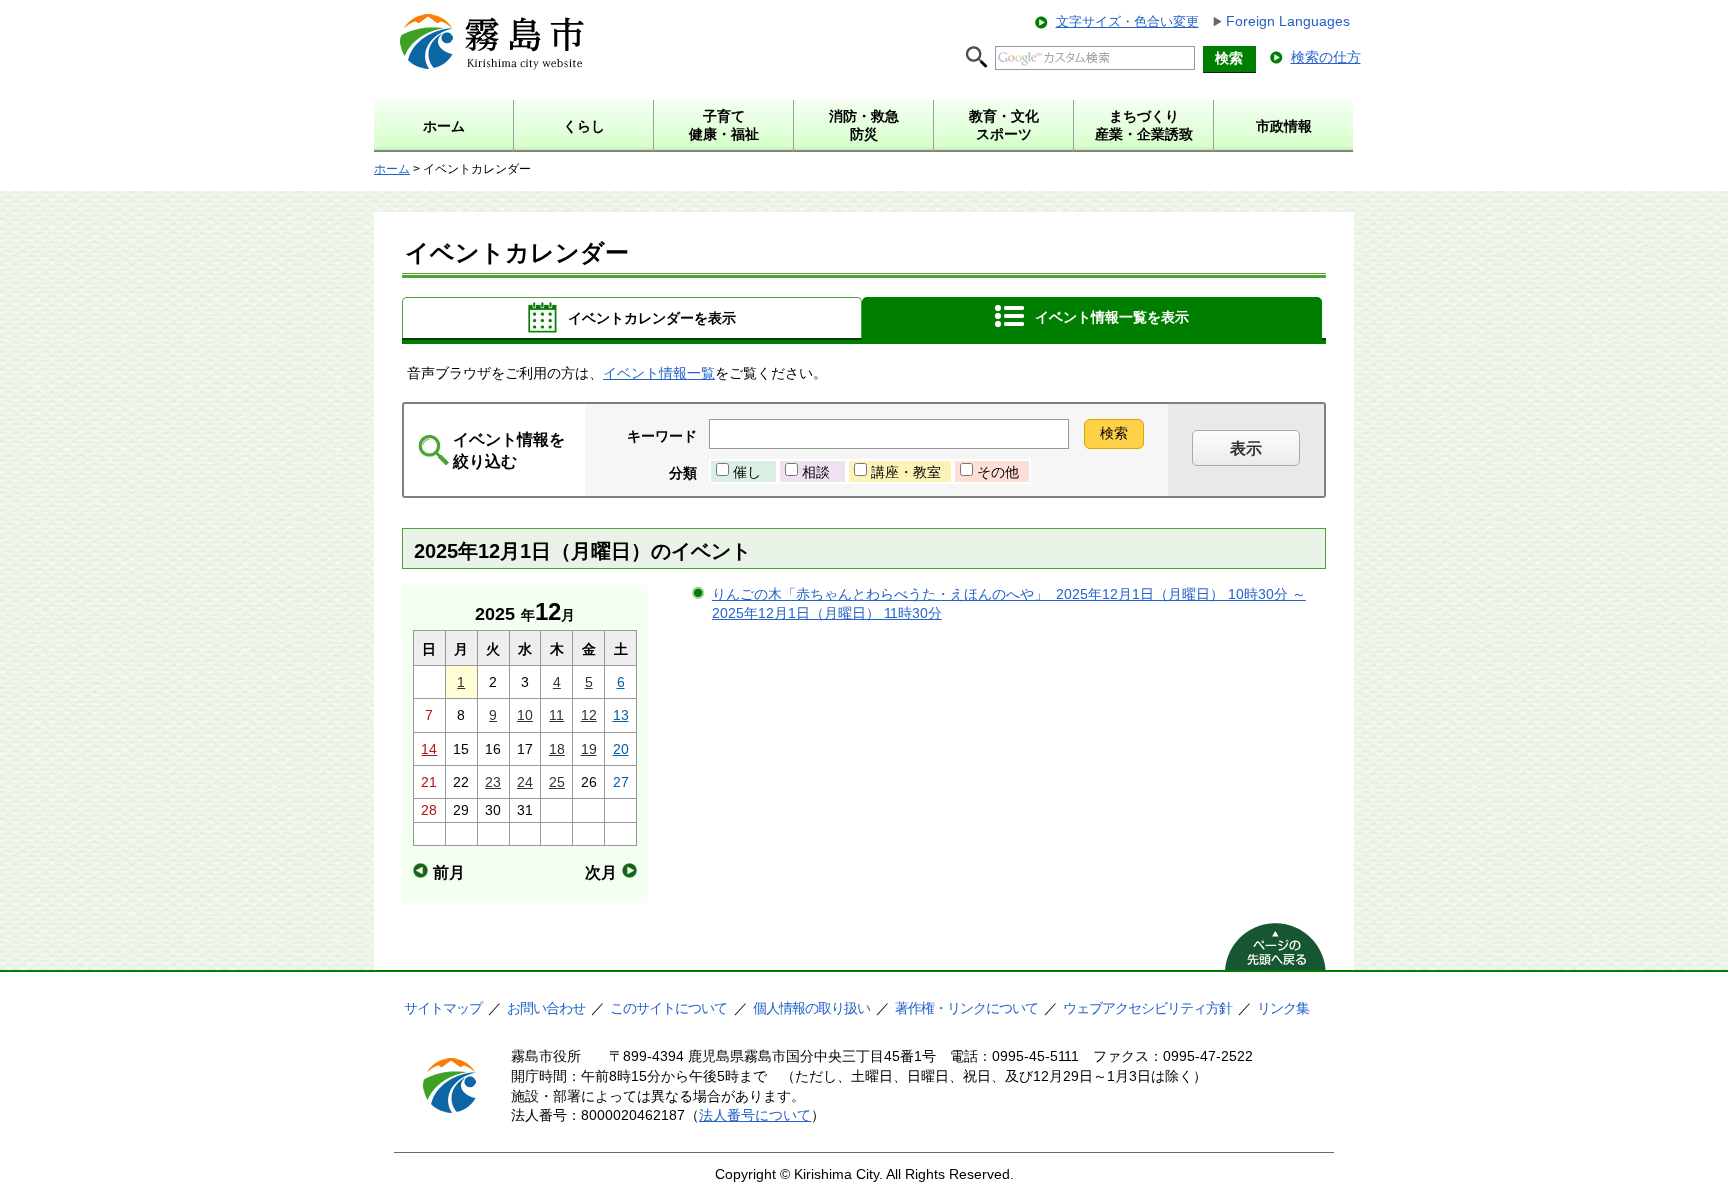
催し (747, 472)
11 (556, 715)
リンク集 (1283, 1008)
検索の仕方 (1326, 57)
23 (493, 782)
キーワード (662, 436)
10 (525, 715)
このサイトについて (668, 1008)
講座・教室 (906, 472)
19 (589, 749)
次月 (601, 872)
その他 (998, 472)
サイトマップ (443, 1008)
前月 (449, 872)
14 (429, 749)
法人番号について (755, 1115)
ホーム (392, 169)
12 (589, 715)
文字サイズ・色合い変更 (1127, 21)
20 (621, 749)
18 (557, 749)
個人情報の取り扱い (811, 1008)
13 (621, 715)
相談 (816, 472)
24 (525, 782)
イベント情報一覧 (659, 373)
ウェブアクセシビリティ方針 (1147, 1008)
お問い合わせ (546, 1008)
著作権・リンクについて (966, 1008)
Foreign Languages (1288, 21)
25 (557, 782)
